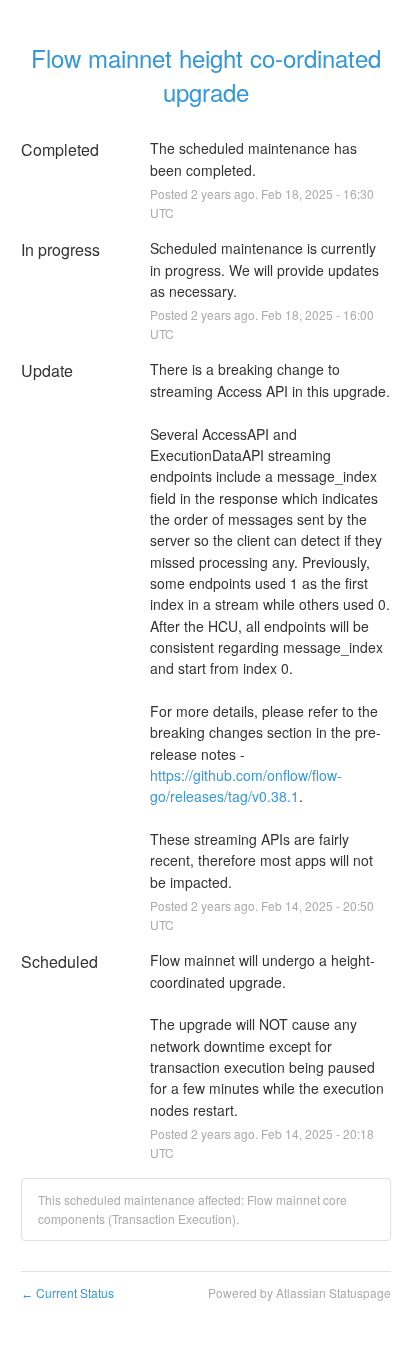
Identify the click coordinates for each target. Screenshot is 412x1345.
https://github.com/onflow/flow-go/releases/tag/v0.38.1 (246, 785)
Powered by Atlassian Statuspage (299, 1292)
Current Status (67, 1292)
